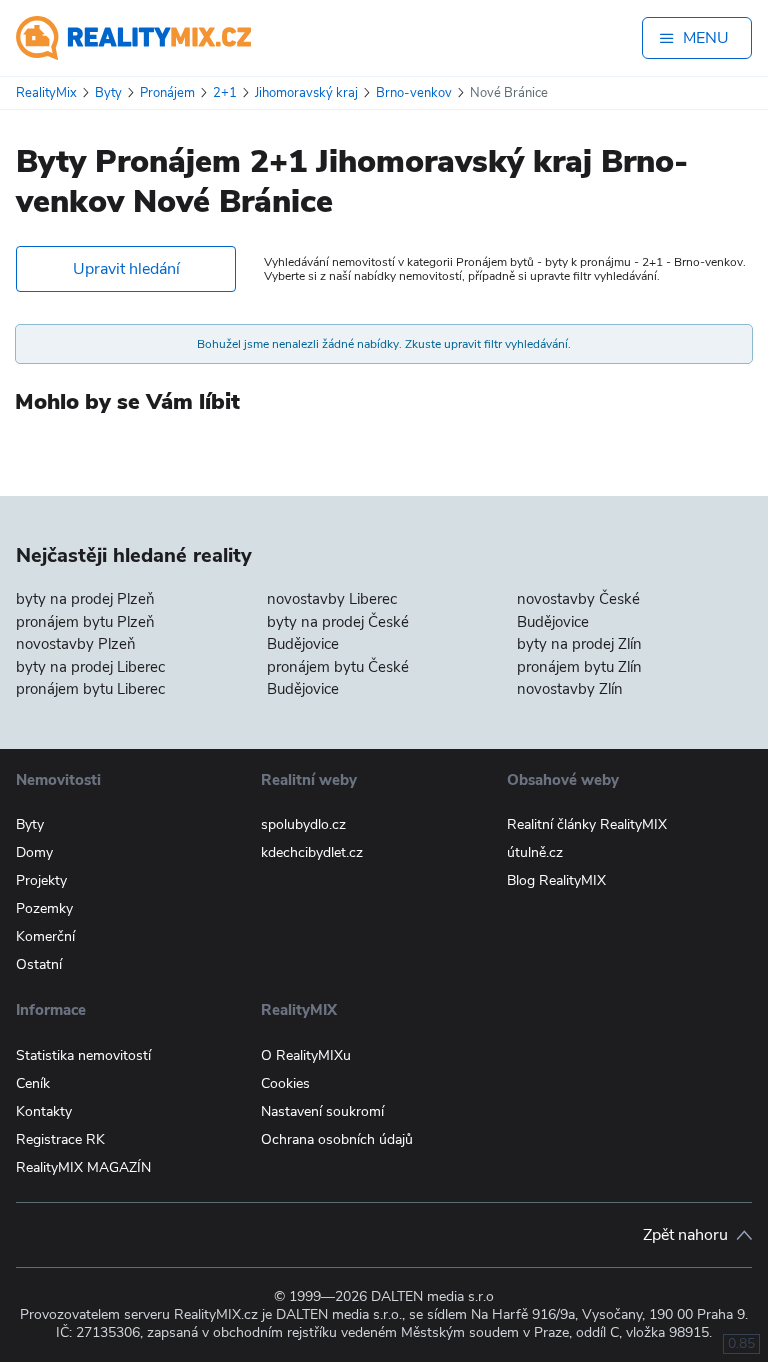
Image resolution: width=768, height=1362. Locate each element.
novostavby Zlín (570, 689)
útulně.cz (535, 852)
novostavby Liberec (332, 599)
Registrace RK (60, 1139)
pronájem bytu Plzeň (85, 622)
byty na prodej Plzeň (85, 599)
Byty (30, 824)
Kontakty (44, 1111)
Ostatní (39, 964)
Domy (34, 852)
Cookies (285, 1083)
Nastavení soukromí (322, 1111)
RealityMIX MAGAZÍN (83, 1167)
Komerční (45, 936)
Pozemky (44, 908)
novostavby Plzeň (76, 644)
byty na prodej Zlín (579, 644)
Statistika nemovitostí (83, 1055)
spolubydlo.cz (303, 824)
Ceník (33, 1083)
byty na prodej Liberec (90, 667)
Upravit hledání (126, 269)
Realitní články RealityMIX (587, 824)
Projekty (41, 880)
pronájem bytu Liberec (90, 689)
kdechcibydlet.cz (312, 852)
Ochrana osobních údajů (337, 1139)
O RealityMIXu (306, 1055)
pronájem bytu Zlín (579, 667)
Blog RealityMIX (556, 880)
